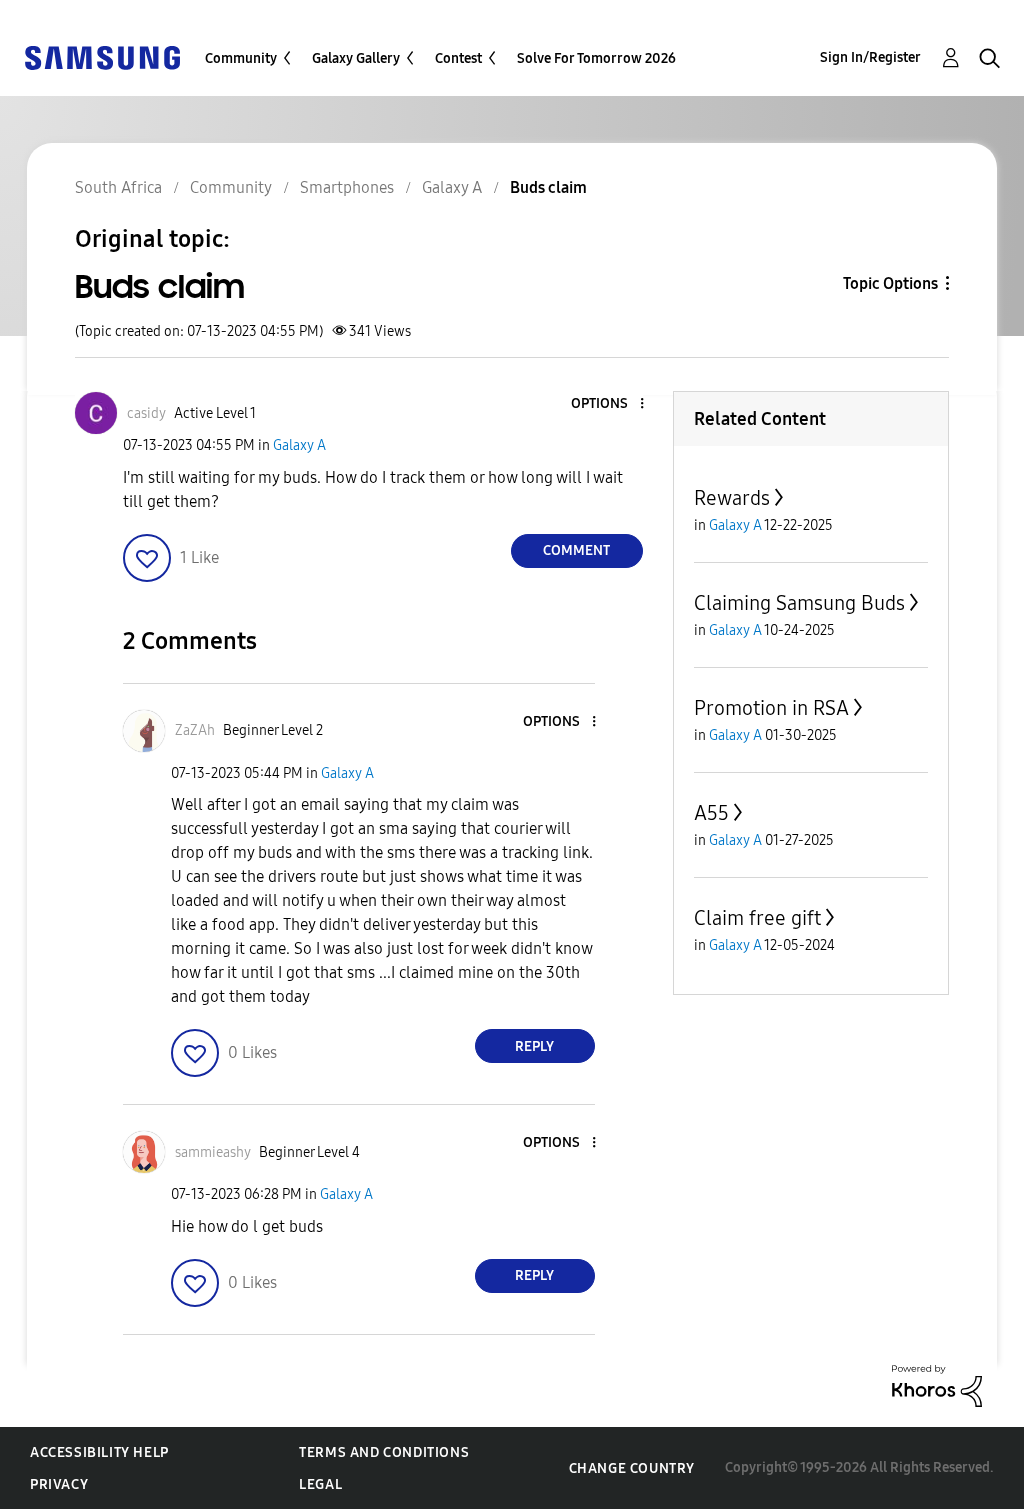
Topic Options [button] (890, 283)
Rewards (732, 498)
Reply (534, 1046)
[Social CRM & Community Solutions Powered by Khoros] (937, 1384)
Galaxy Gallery (356, 58)
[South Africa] (102, 56)
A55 (711, 813)
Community (241, 58)
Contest (458, 58)
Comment (576, 550)
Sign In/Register (870, 57)
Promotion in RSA (771, 708)
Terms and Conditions (384, 1452)
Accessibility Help (99, 1452)
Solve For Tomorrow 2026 (596, 58)
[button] (608, 404)
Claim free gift (757, 918)
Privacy (59, 1484)
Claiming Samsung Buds (799, 603)
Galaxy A (299, 445)
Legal (320, 1484)
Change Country (632, 1468)
